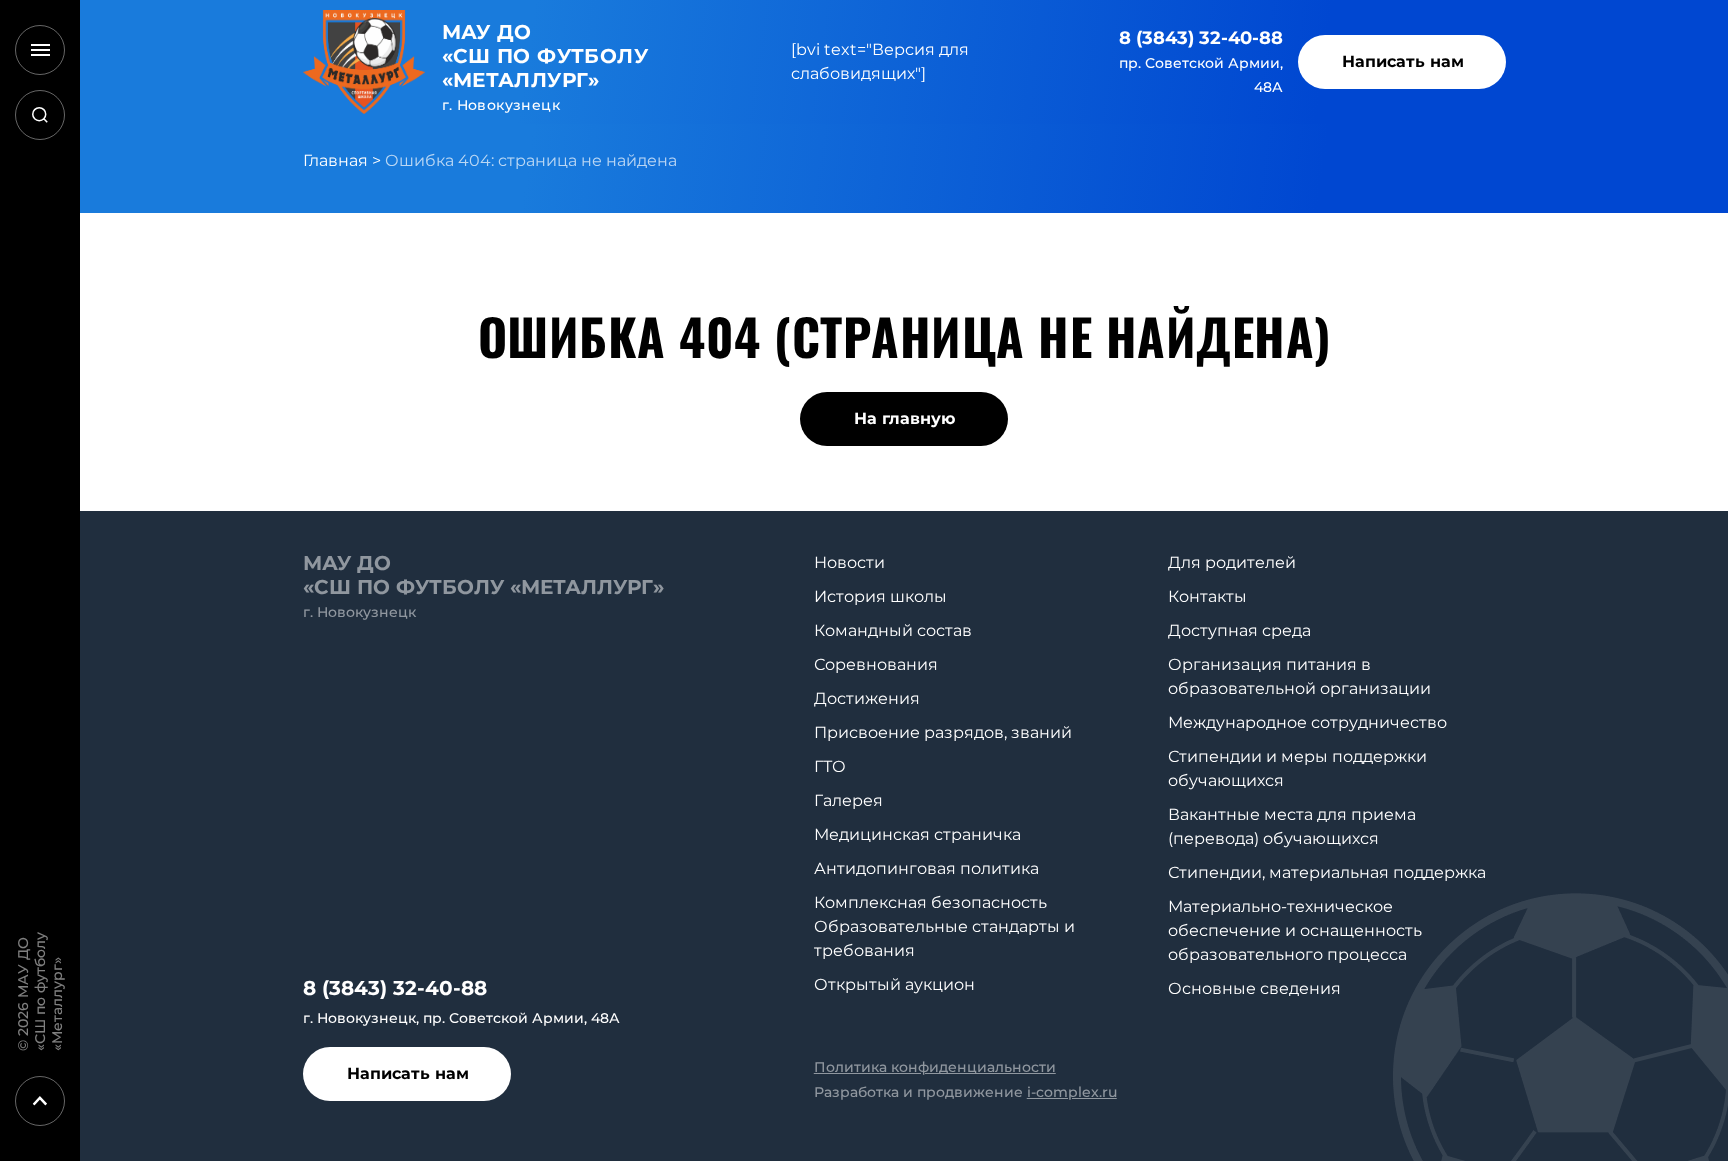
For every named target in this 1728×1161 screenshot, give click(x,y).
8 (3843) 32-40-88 (1201, 38)
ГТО (830, 766)
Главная (335, 160)
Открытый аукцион (894, 984)
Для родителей (1232, 562)
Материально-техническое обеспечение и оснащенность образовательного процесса (1295, 930)
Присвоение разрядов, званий (943, 732)
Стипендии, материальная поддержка (1327, 872)
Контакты (1207, 596)
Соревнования (876, 664)
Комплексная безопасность (930, 902)
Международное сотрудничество (1307, 722)
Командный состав (893, 630)
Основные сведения (1254, 988)
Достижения (867, 698)
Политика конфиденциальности (935, 1067)
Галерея (848, 800)
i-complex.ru (1072, 1092)
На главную (904, 418)
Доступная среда (1239, 630)
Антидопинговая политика (926, 868)
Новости (849, 562)
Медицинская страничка (917, 834)
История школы (880, 596)
